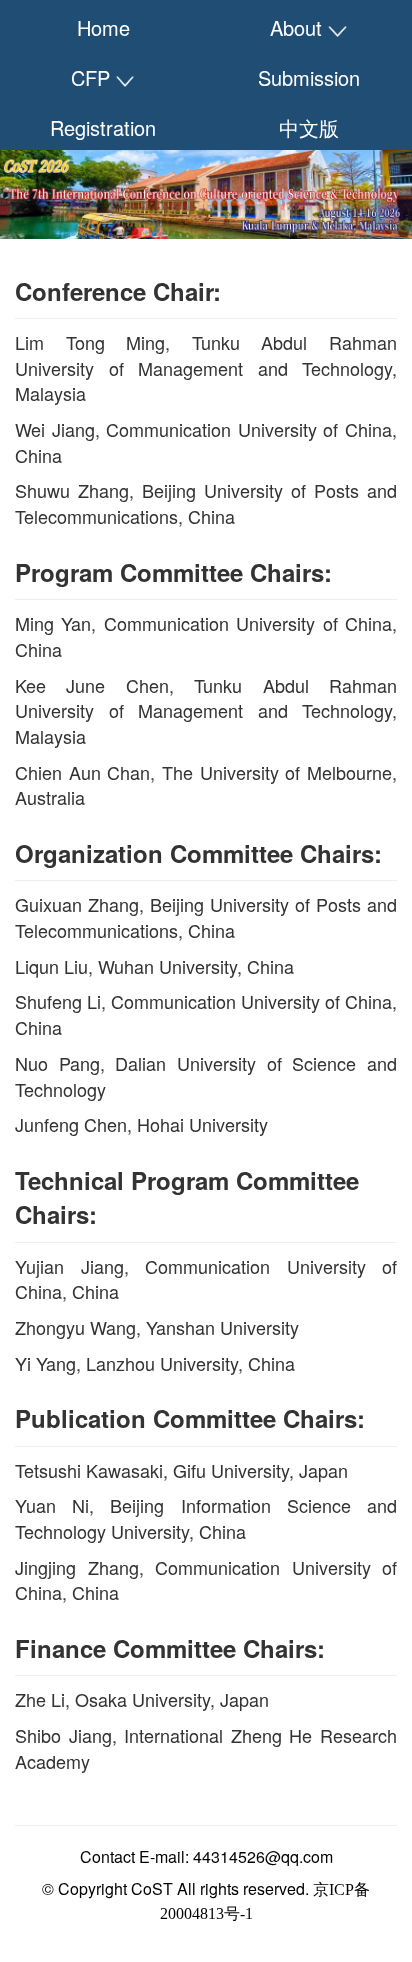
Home (103, 27)
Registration (103, 127)
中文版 (309, 127)
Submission (309, 77)
